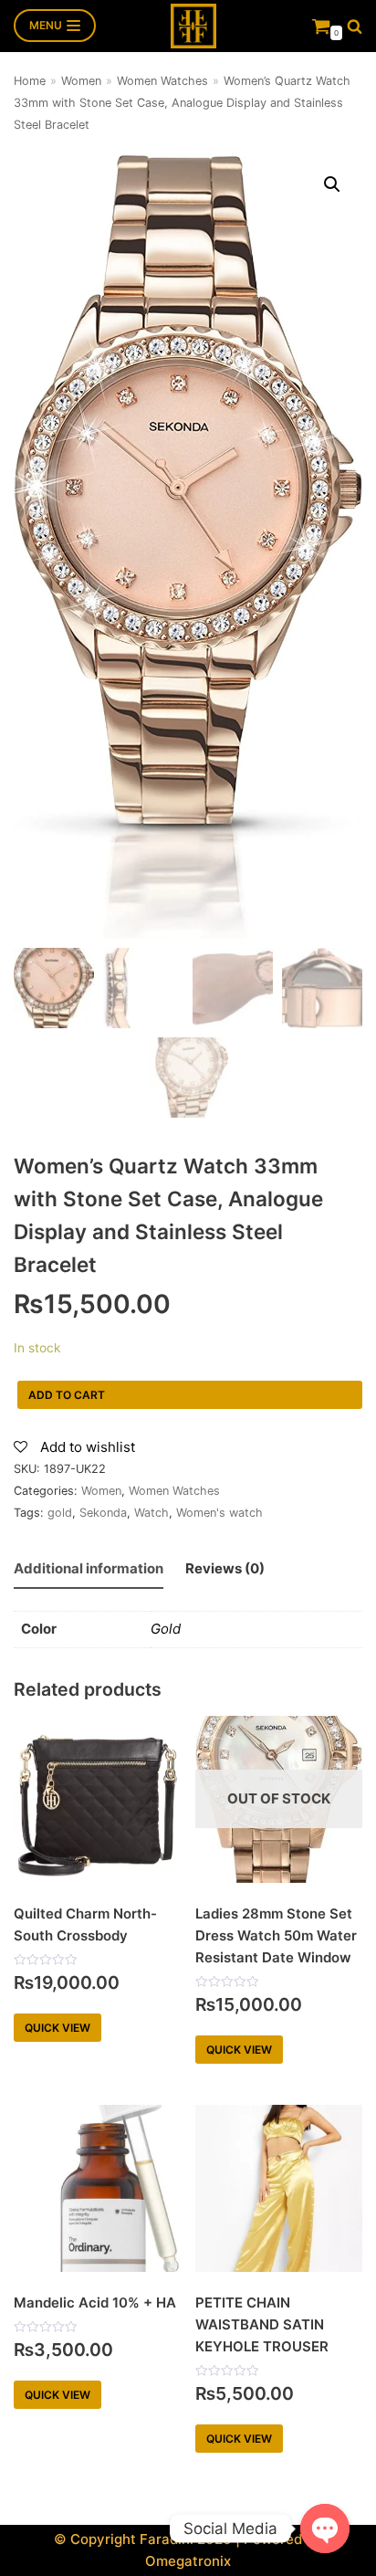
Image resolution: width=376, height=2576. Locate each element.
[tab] (89, 1570)
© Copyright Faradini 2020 (143, 2539)
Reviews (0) (225, 1568)
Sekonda (103, 1513)
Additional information (89, 1568)
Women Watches (162, 81)
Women (81, 81)
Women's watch (219, 1513)
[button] (355, 26)
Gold (166, 1629)
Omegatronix (188, 2561)
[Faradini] (193, 26)
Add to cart (67, 1395)
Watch (151, 1513)
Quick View (57, 2028)
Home (30, 81)
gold (60, 1513)
